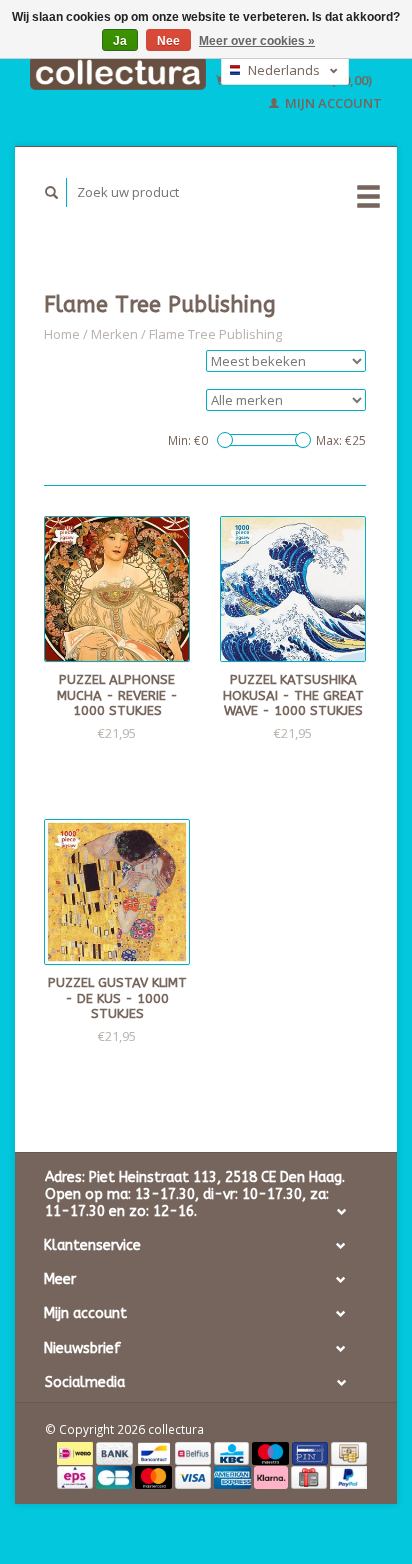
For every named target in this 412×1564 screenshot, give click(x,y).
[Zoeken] (52, 192)
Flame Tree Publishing (215, 334)
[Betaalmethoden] (76, 1452)
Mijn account (332, 103)
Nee (168, 41)
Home (62, 334)
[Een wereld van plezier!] (118, 73)
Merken (114, 334)
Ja (120, 41)
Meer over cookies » (257, 41)
